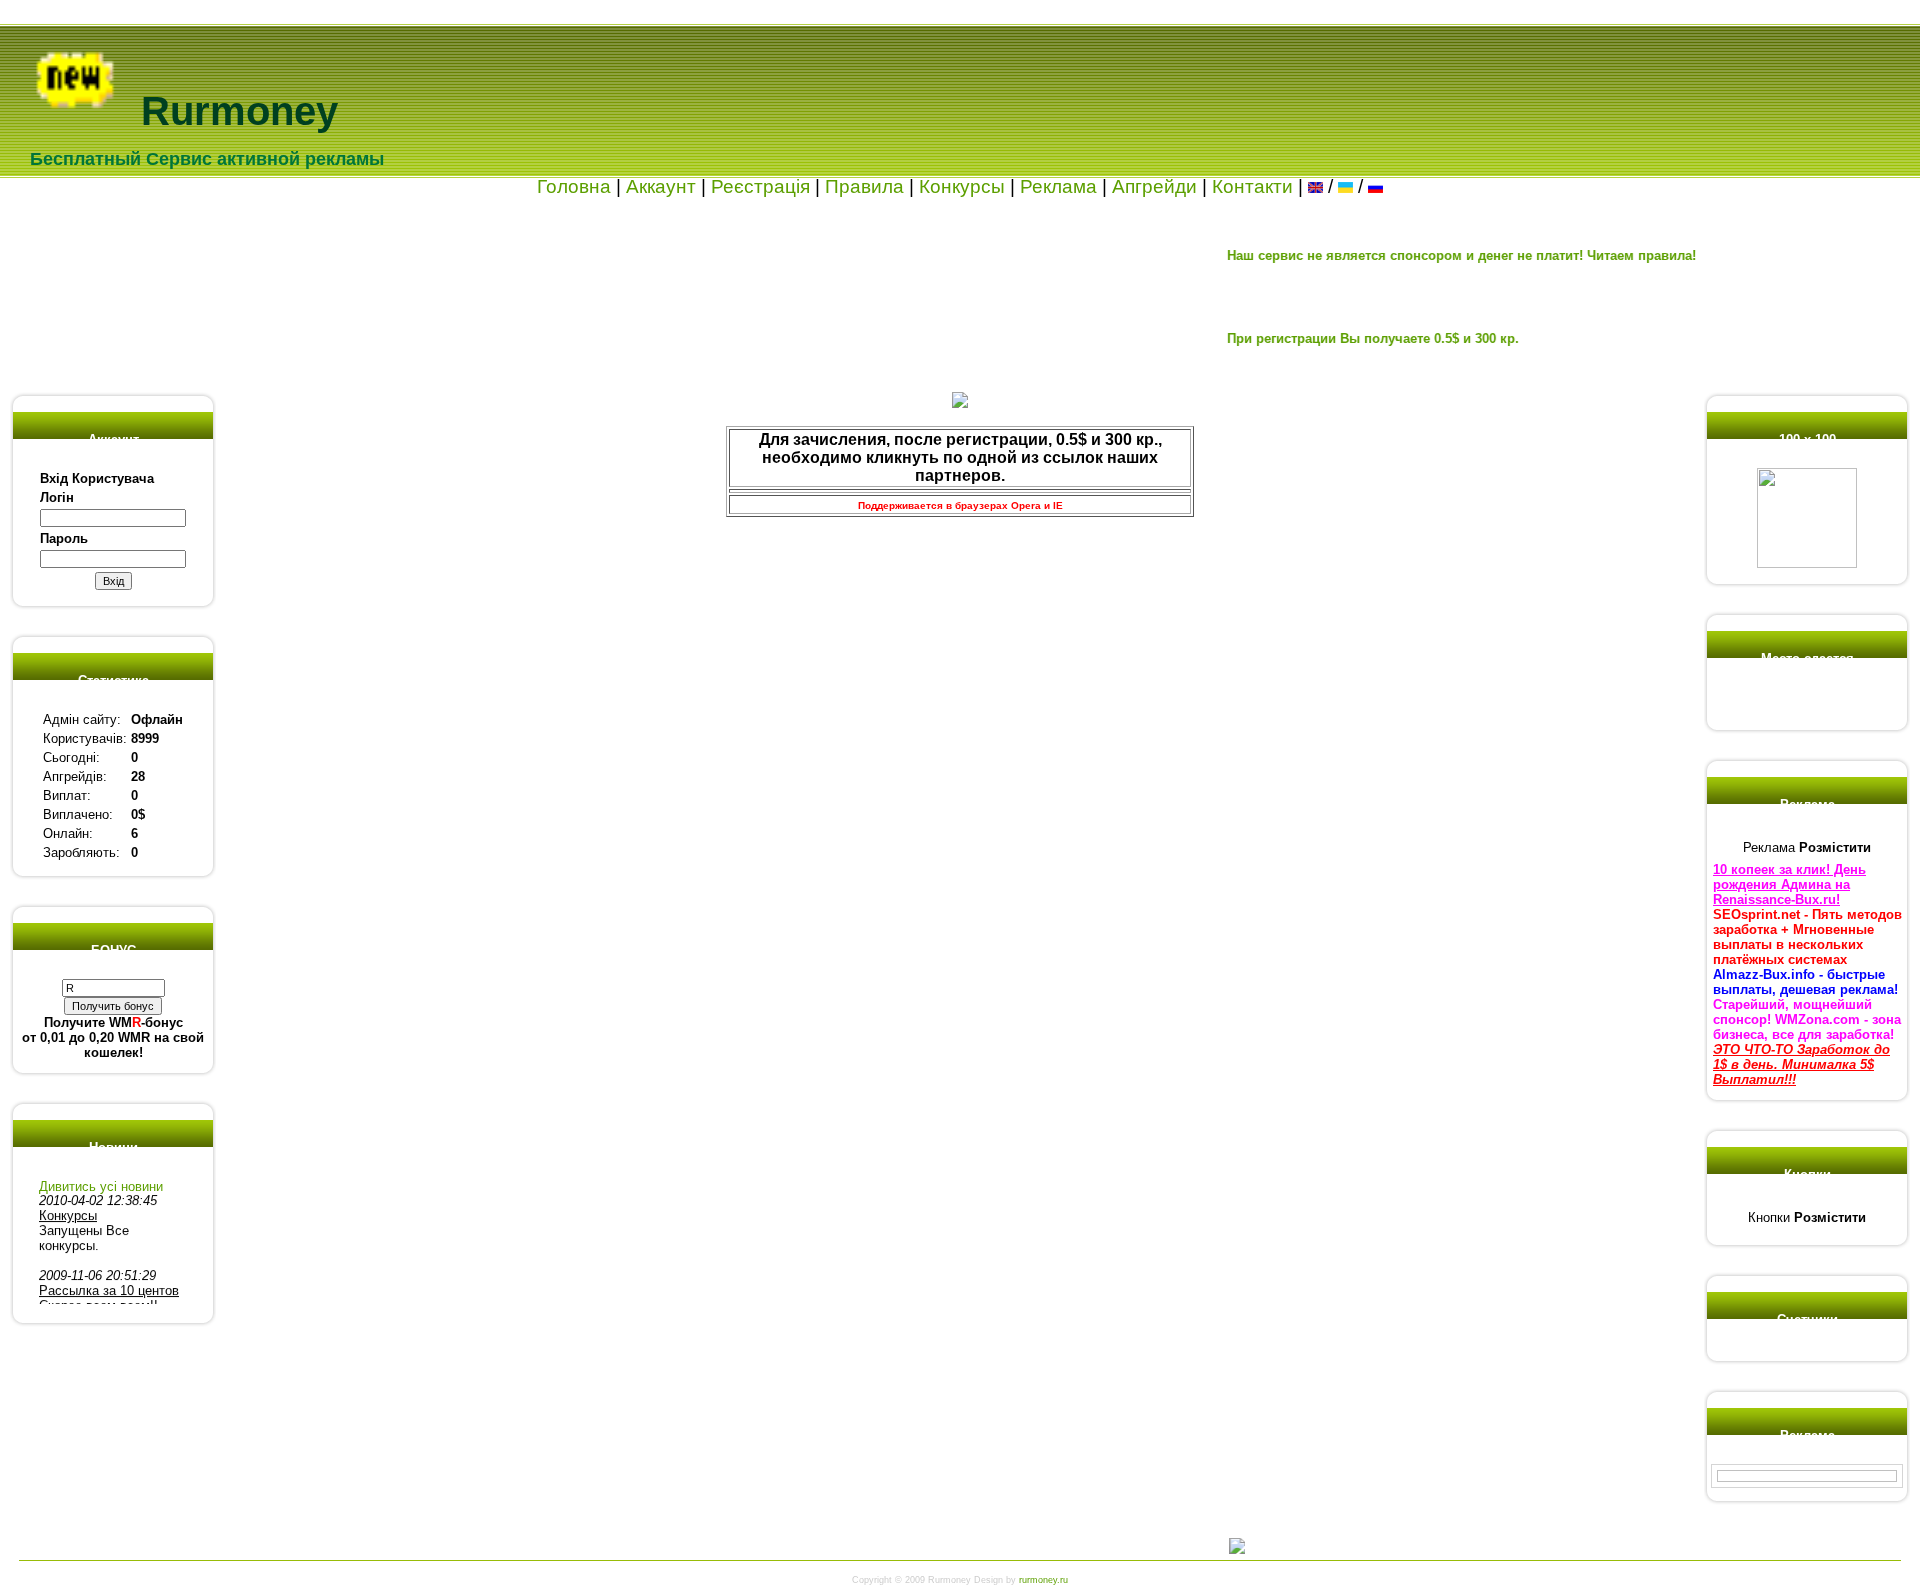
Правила (864, 186)
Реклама (1058, 186)
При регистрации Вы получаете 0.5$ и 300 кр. (1337, 338)
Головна (574, 186)
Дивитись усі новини (101, 1186)
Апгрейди (1154, 186)
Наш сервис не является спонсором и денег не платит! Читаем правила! (1425, 255)
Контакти (1252, 186)
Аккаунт (661, 186)
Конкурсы (962, 186)
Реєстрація (760, 186)
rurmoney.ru (1043, 1580)
